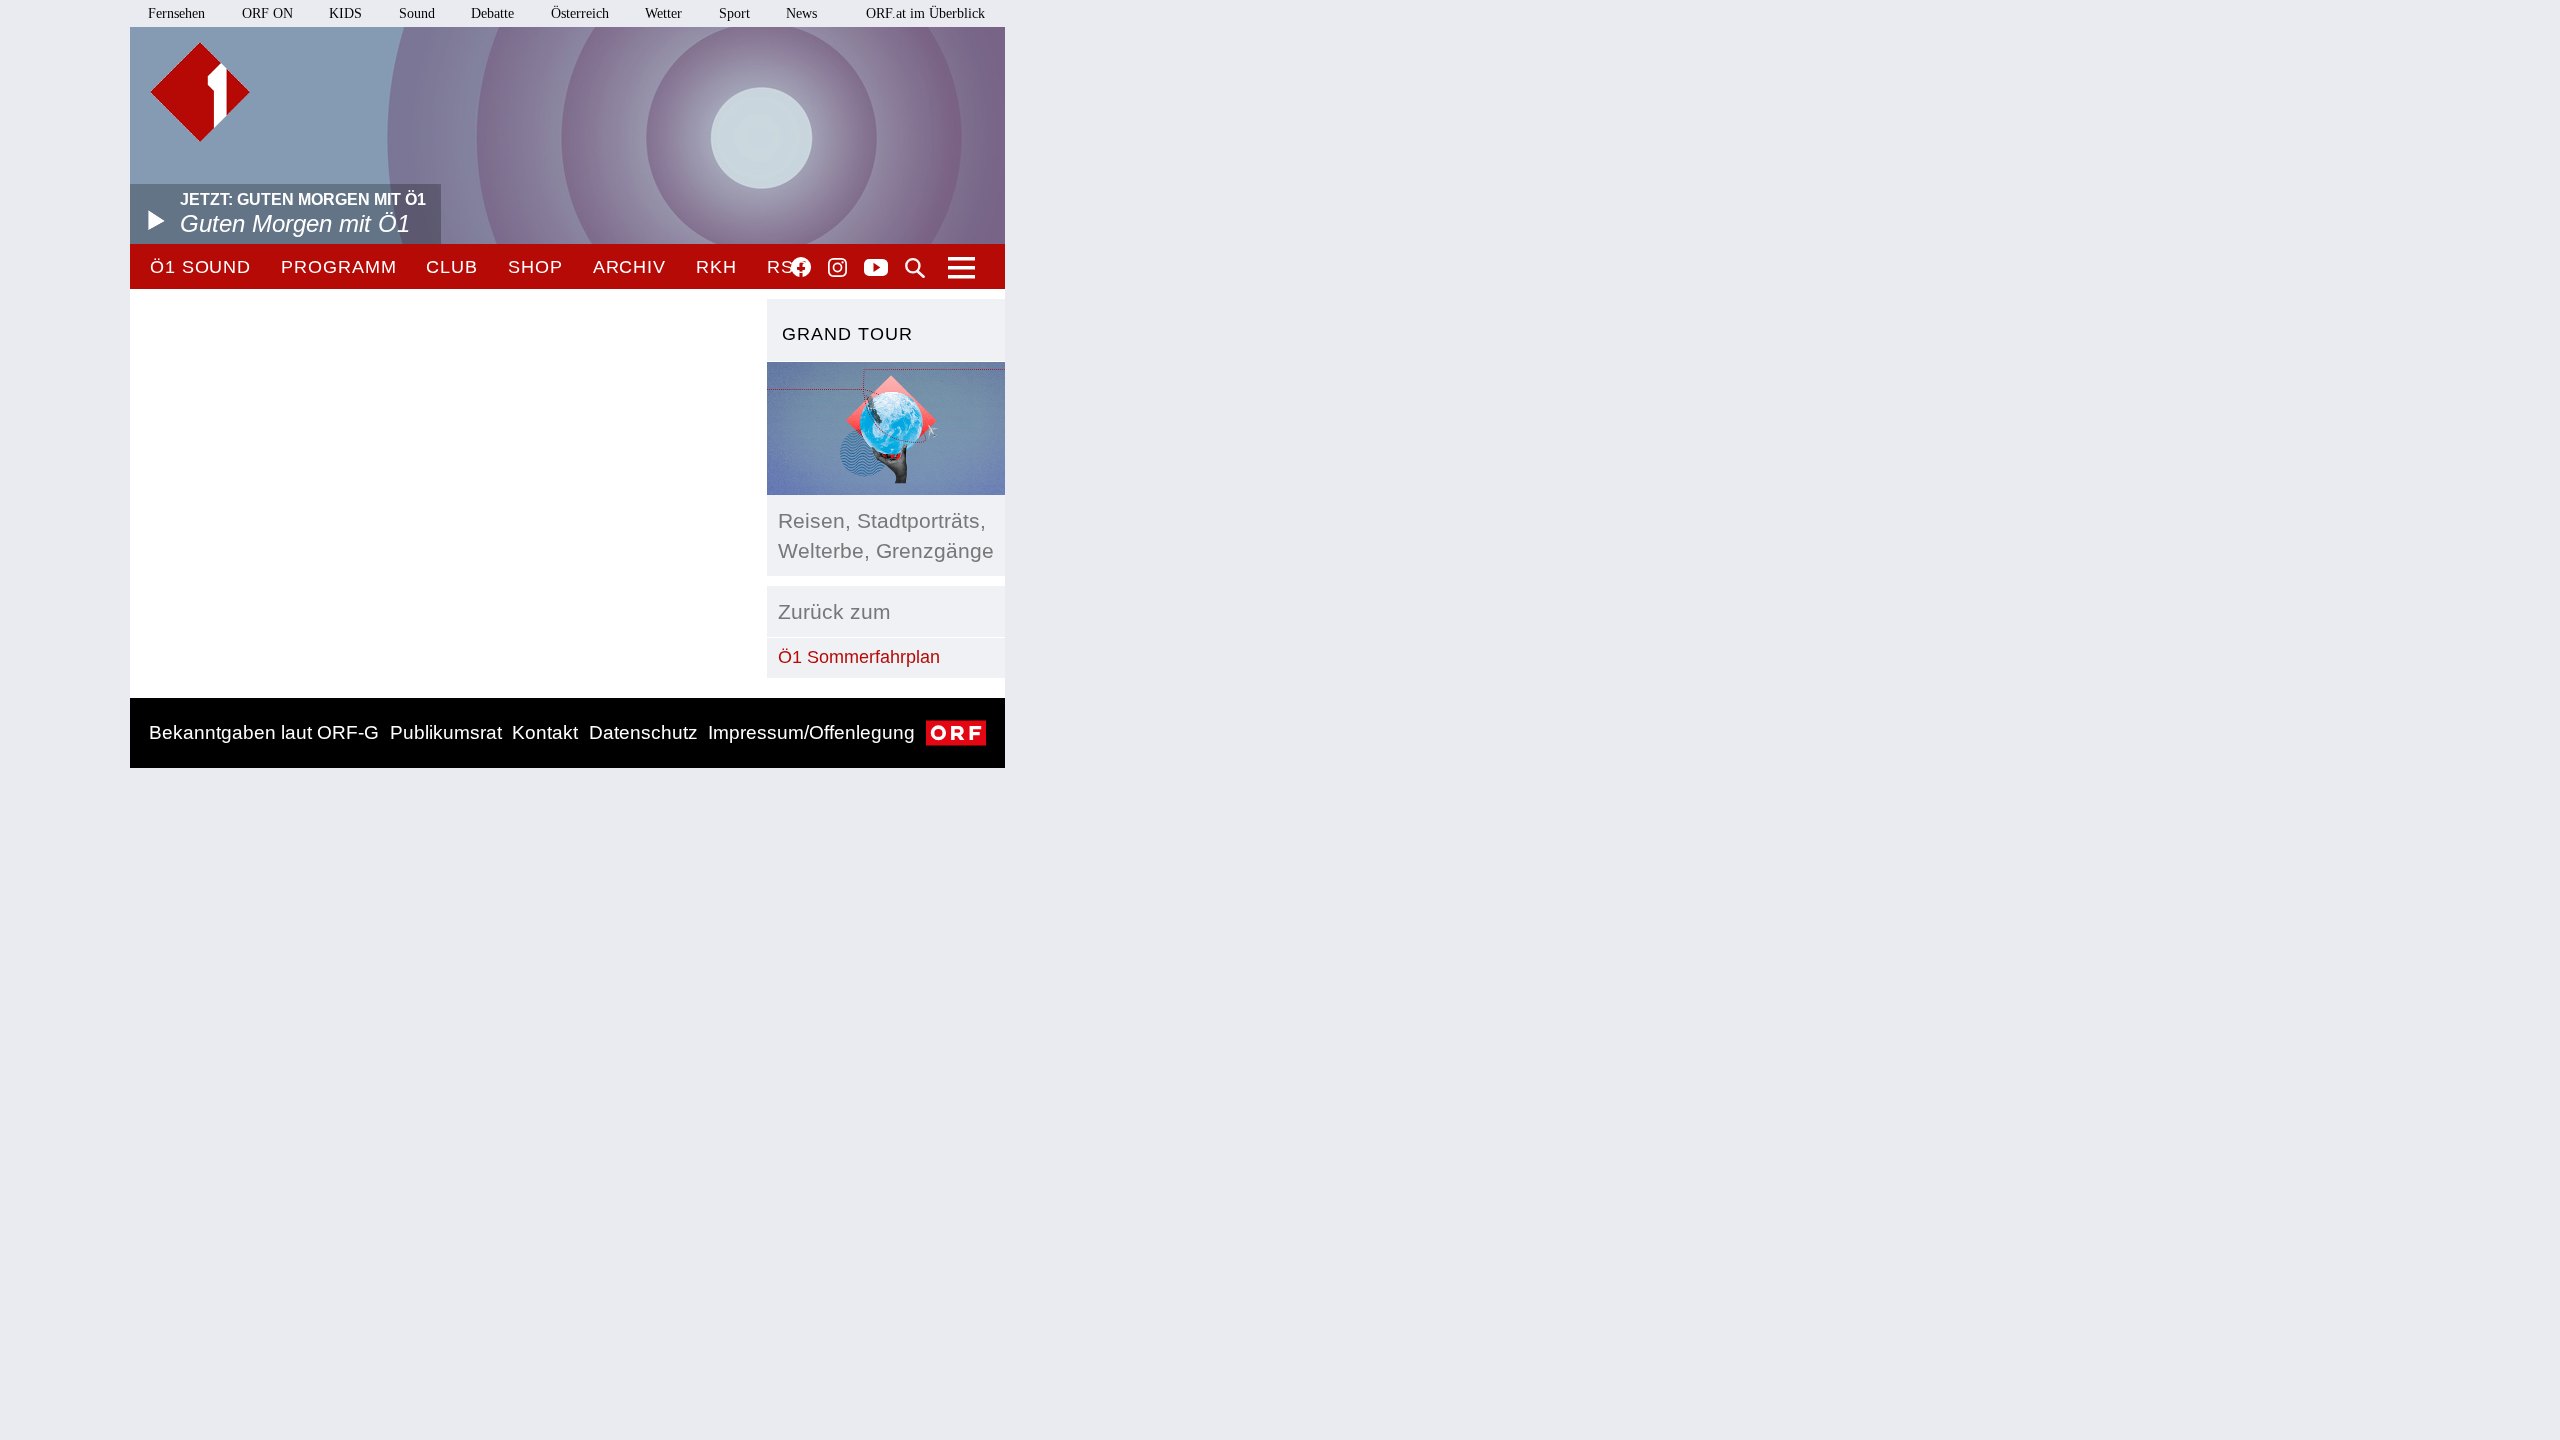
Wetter (663, 13)
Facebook (801, 267)
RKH (716, 267)
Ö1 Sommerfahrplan (859, 657)
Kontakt (545, 732)
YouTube (876, 269)
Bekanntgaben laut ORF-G (264, 732)
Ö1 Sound (200, 267)
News (801, 13)
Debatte (492, 13)
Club (452, 267)
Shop (535, 267)
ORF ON (267, 13)
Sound (417, 13)
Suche (915, 268)
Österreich (580, 13)
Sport (734, 13)
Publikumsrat (446, 732)
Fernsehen (176, 13)
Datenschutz (643, 732)
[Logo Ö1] (200, 92)
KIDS (345, 13)
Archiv (629, 267)
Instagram (837, 268)
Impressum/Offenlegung (811, 732)
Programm (338, 267)
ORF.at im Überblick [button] (925, 13)
